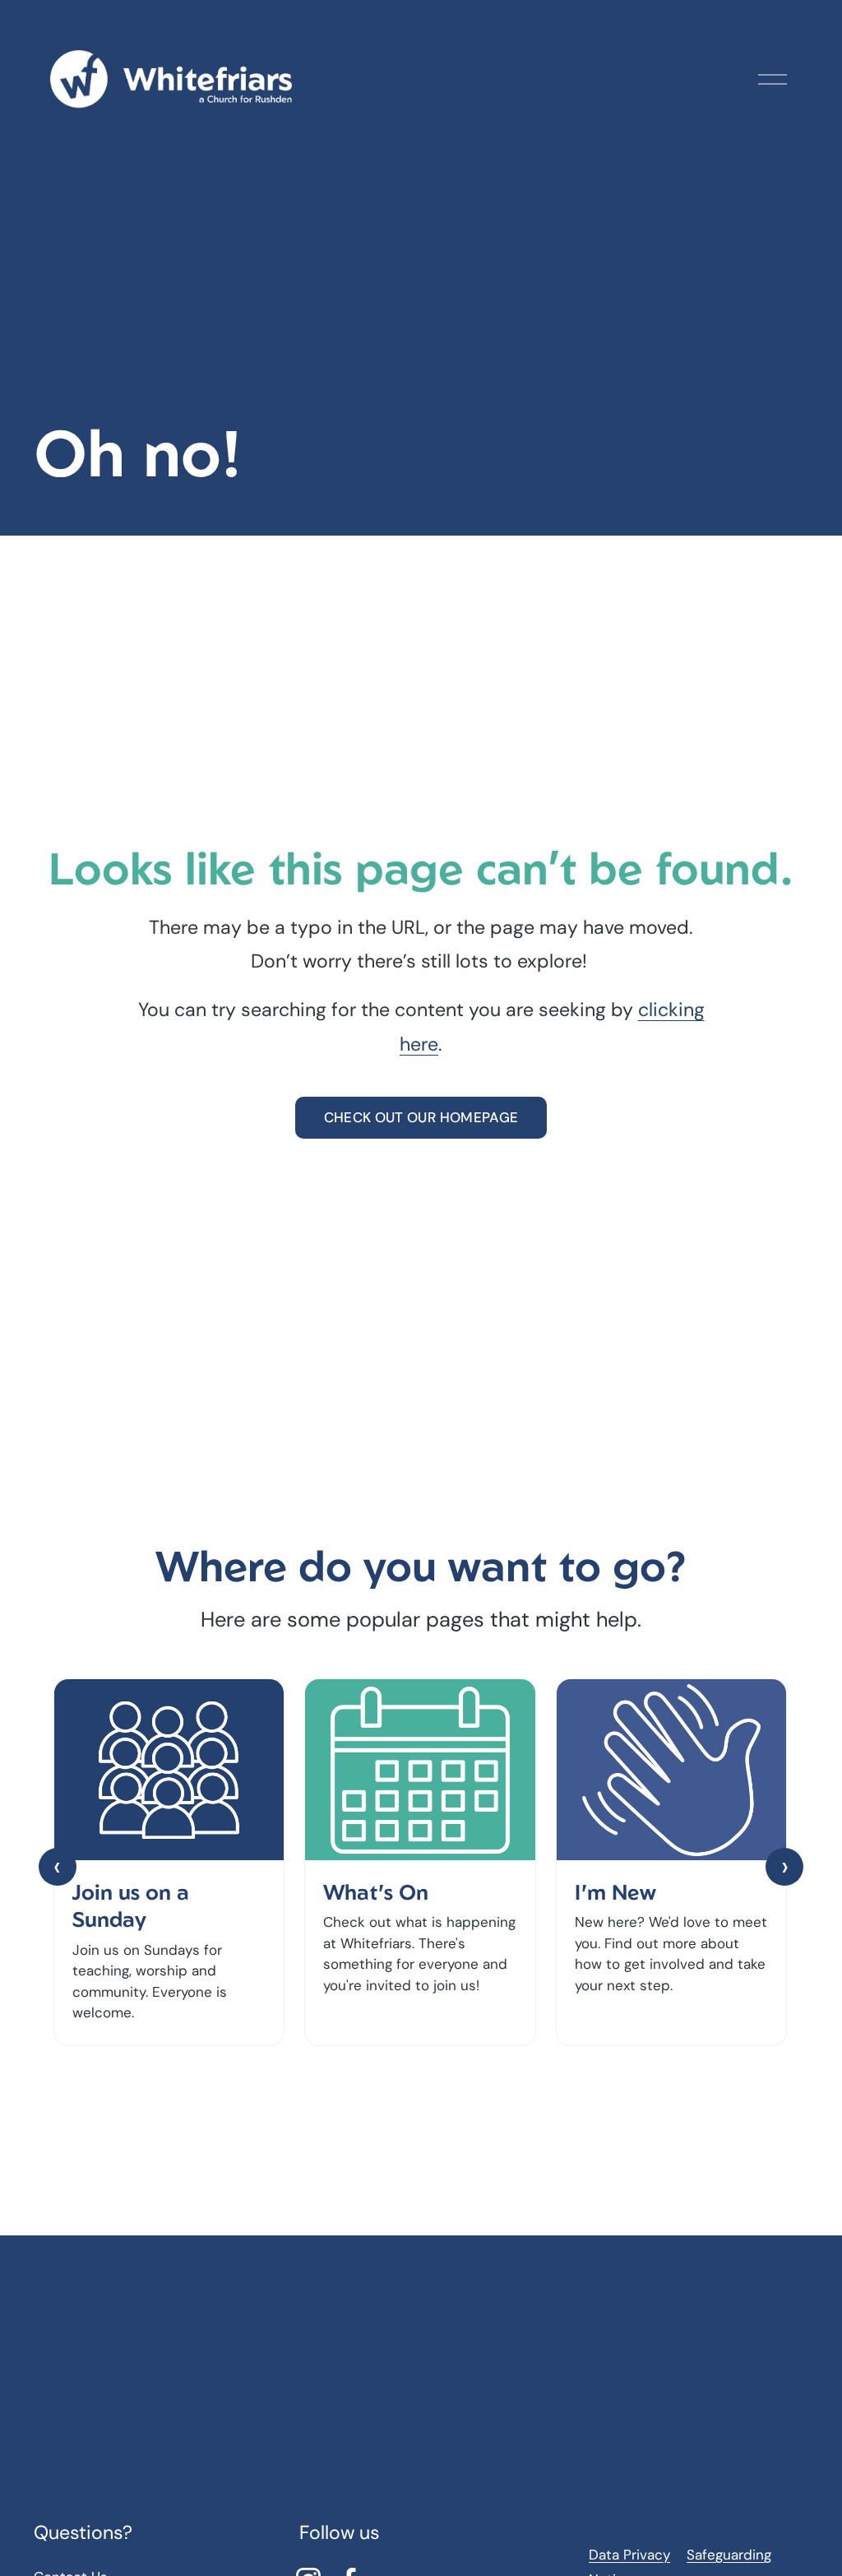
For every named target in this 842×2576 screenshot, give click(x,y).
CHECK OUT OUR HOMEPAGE (421, 1117)
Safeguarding (729, 2555)
